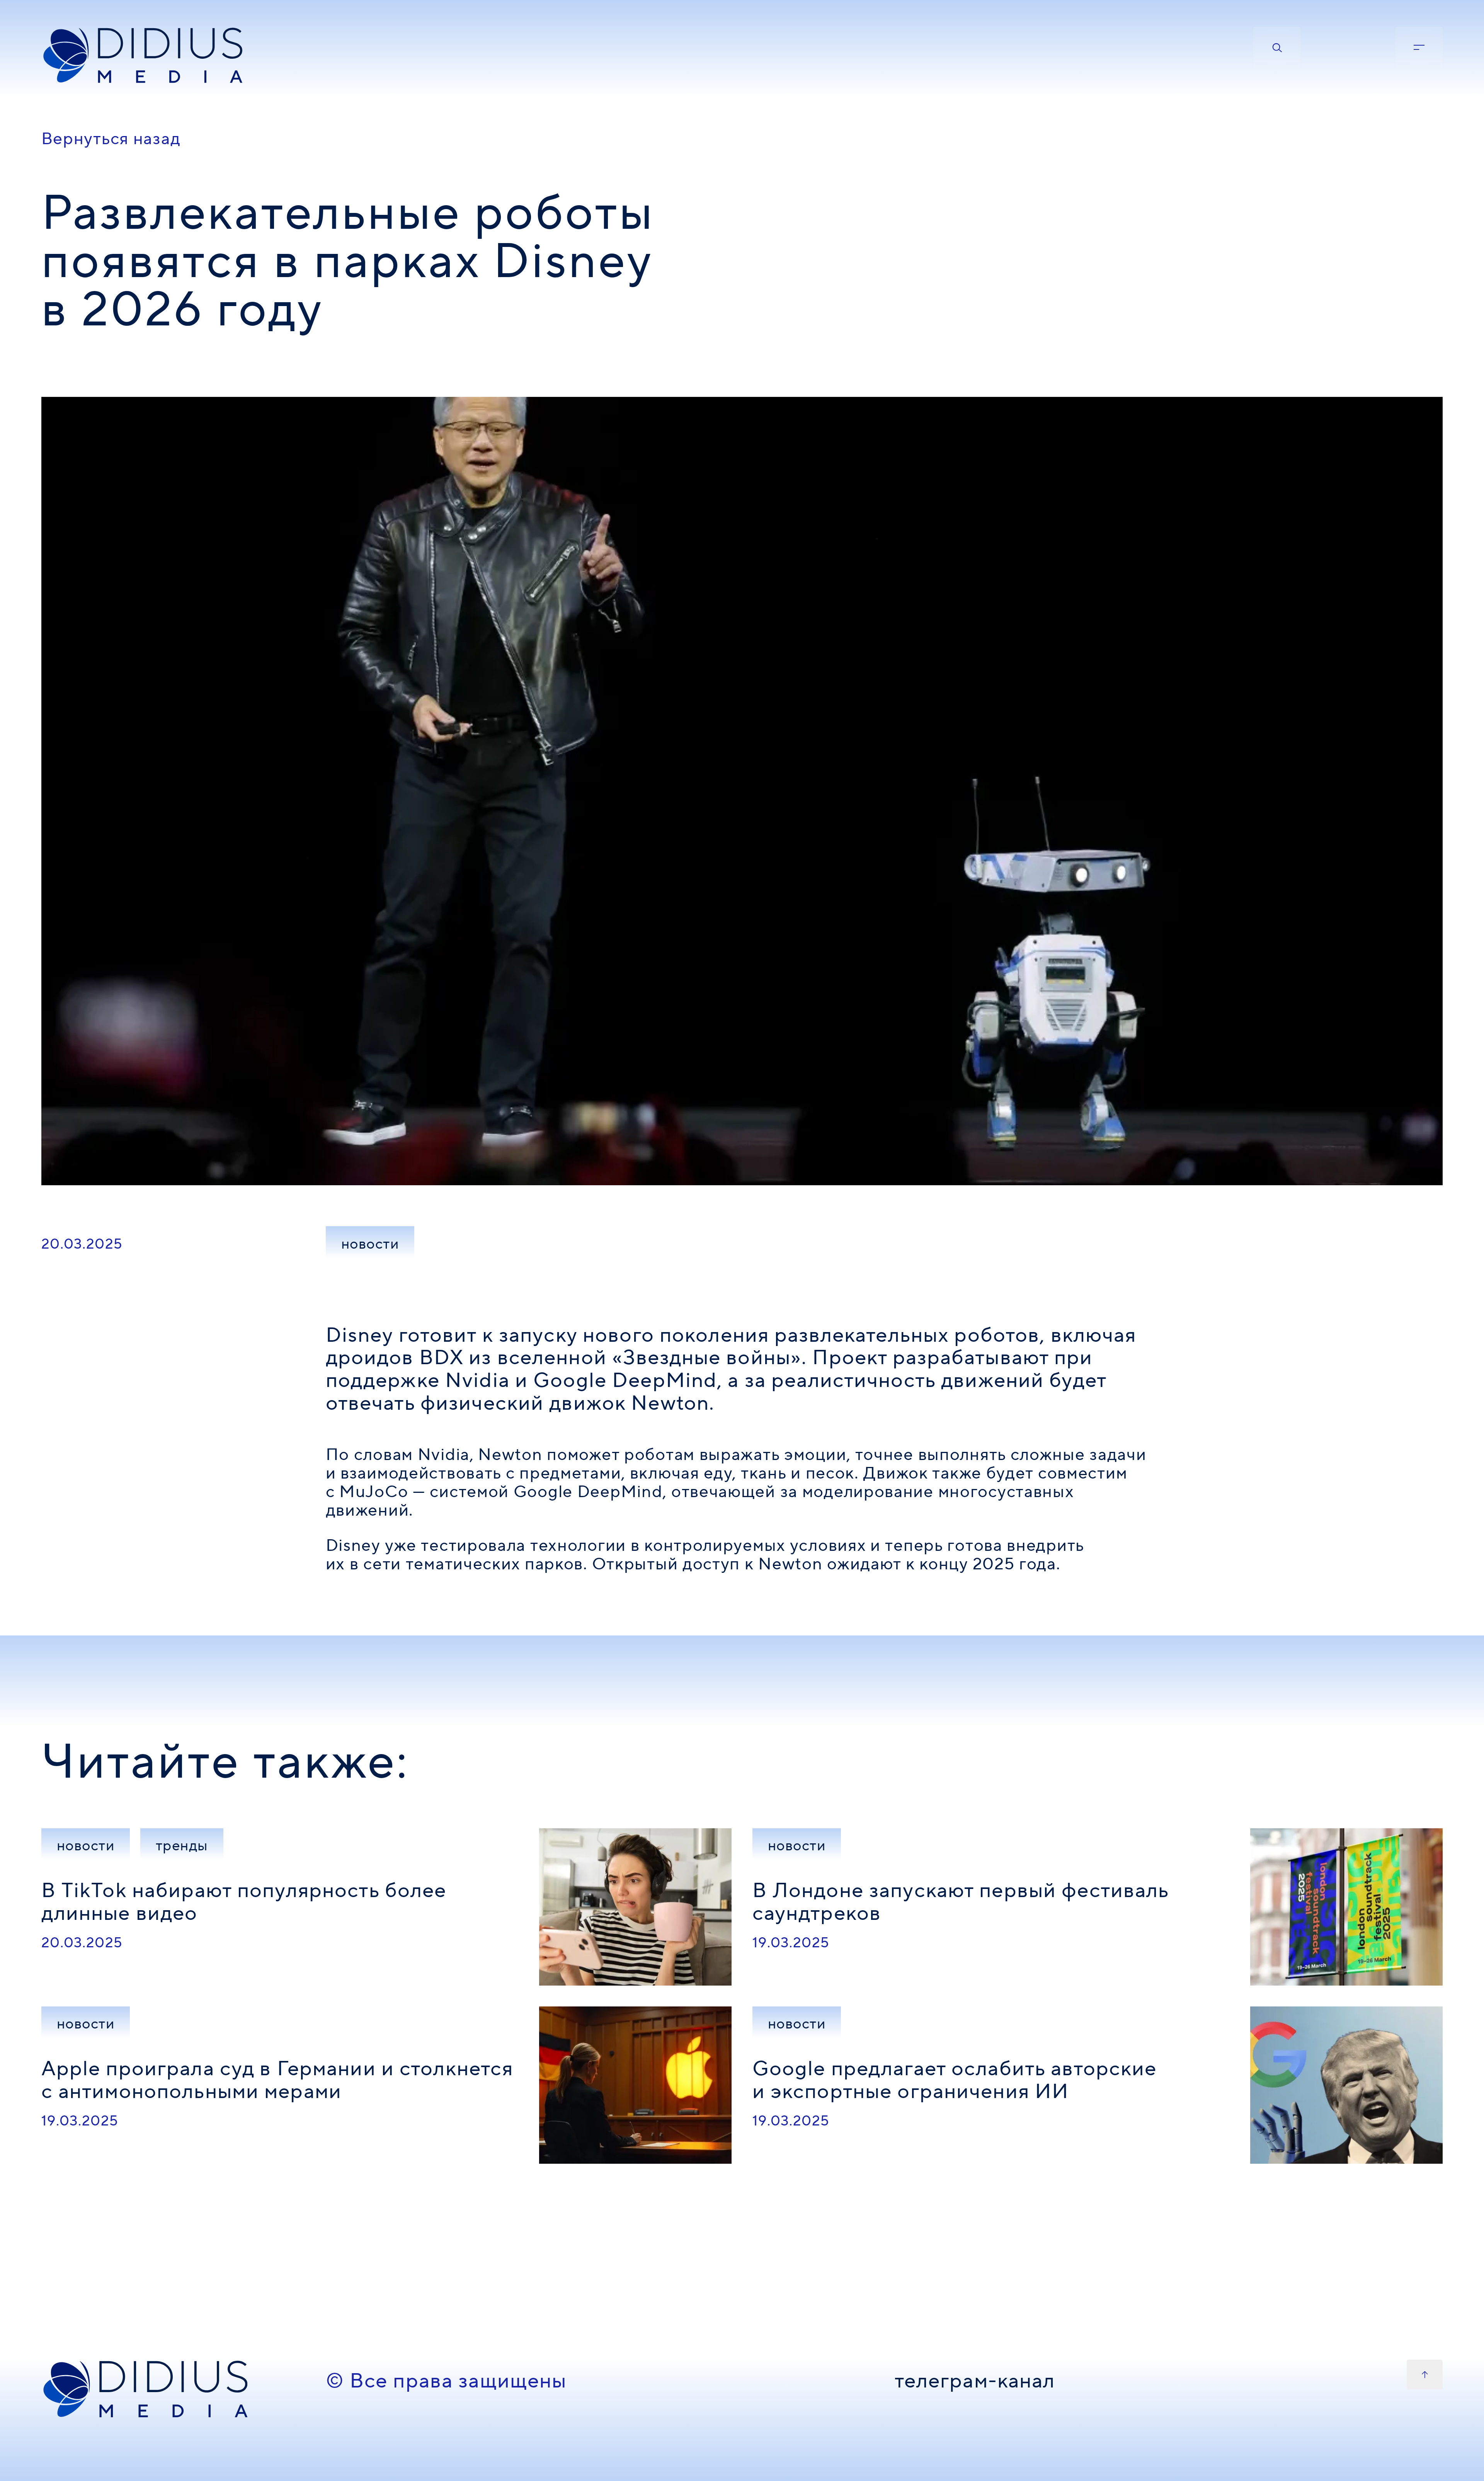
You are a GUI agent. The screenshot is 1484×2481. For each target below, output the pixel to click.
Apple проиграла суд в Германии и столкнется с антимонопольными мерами (277, 2080)
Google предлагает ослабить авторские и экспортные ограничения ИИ (955, 2080)
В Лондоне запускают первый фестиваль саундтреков (961, 1902)
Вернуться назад (111, 139)
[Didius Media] (173, 56)
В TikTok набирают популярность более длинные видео (244, 1902)
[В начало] (1425, 2375)
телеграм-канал (975, 2382)
